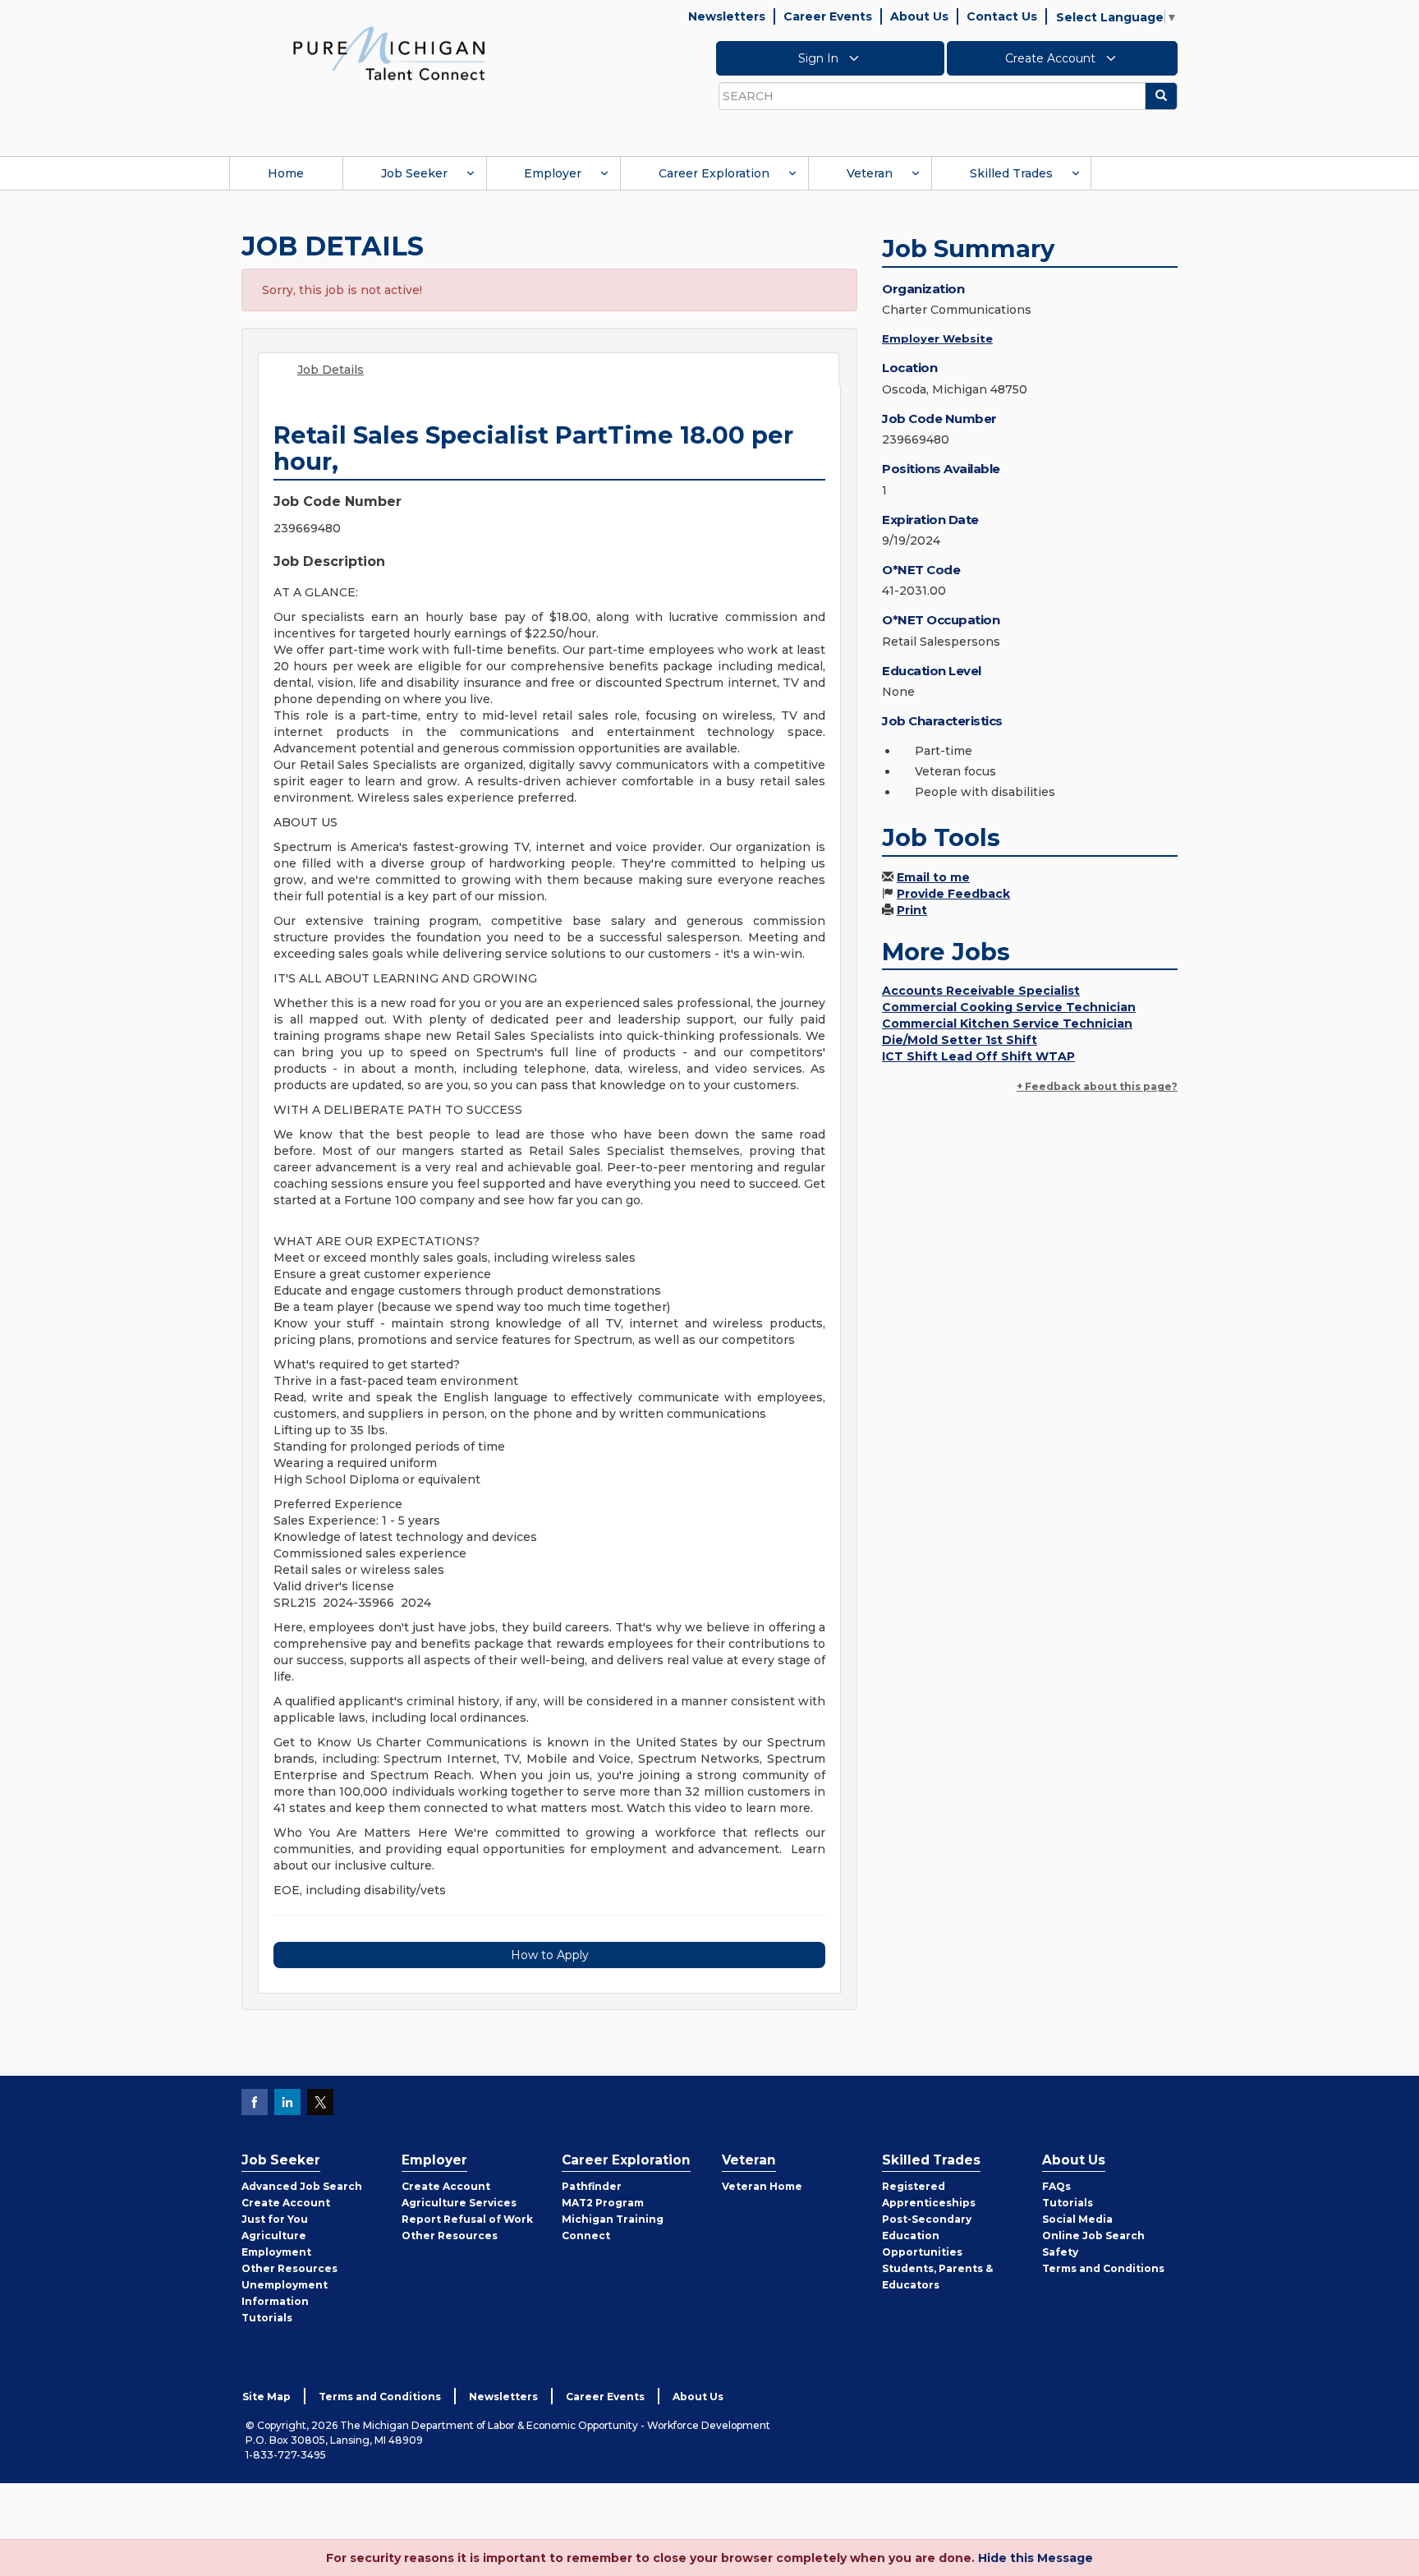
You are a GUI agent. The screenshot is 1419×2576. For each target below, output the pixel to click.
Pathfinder (592, 2186)
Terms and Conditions (1103, 2268)
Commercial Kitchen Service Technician (1007, 1023)
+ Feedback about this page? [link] (1097, 1086)
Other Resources (289, 2268)
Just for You (275, 2219)
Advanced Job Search (302, 2186)
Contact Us (1002, 16)
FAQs (1056, 2186)
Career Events (828, 16)
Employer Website (937, 338)
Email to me (933, 877)
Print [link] (912, 910)
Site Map (266, 2397)
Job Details (331, 370)
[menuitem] (286, 173)
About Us (919, 16)
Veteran (870, 173)
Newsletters (727, 16)
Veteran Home (762, 2186)
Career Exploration (714, 173)
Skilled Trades (1011, 173)
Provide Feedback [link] (953, 894)
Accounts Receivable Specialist (981, 991)
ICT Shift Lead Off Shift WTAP (978, 1056)
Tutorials (267, 2318)
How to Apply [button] (550, 1955)
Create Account (1052, 58)
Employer (553, 173)
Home (286, 173)
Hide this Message (1036, 2558)
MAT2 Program (603, 2203)
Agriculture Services (459, 2203)
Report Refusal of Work (467, 2219)
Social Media (1077, 2219)
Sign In (820, 58)
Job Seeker (414, 173)
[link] (389, 53)
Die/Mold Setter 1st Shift (960, 1040)
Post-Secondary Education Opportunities (927, 2236)
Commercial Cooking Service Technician (1009, 1007)
